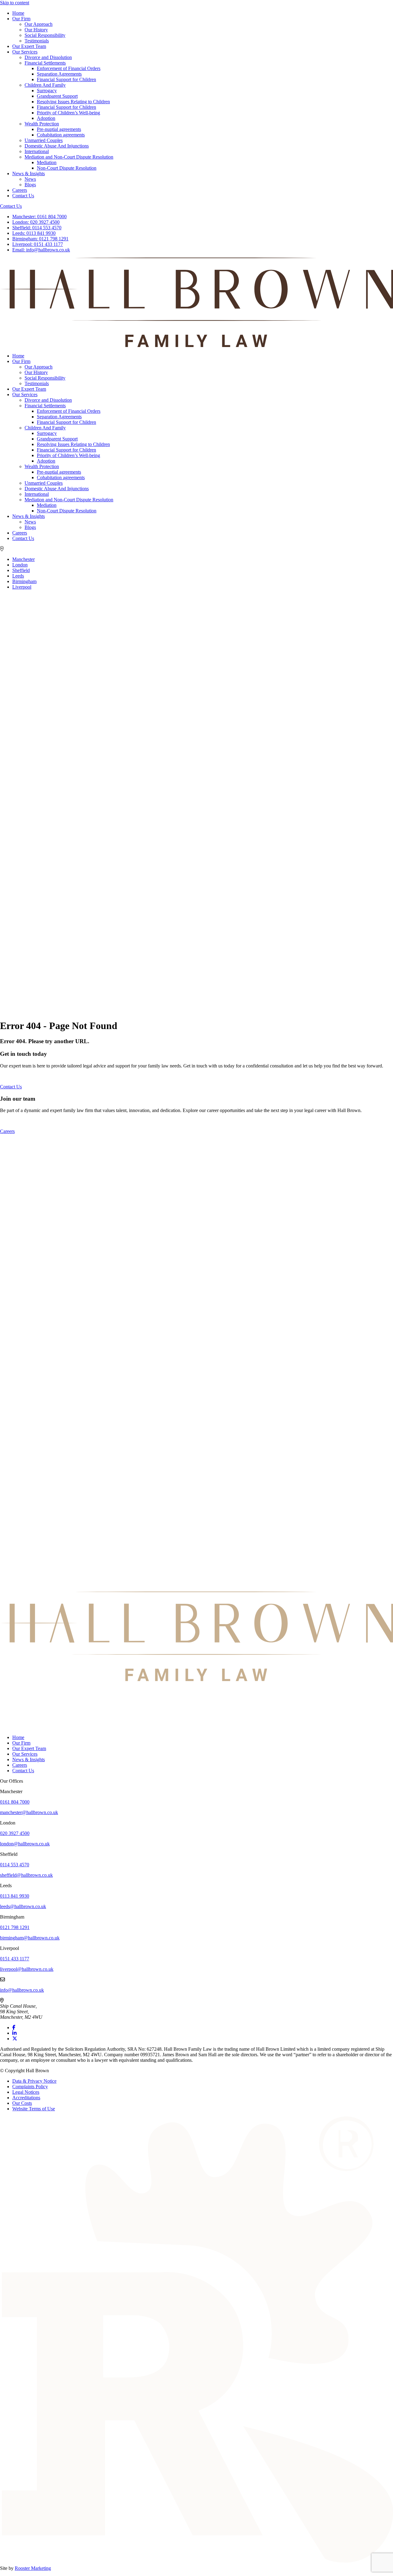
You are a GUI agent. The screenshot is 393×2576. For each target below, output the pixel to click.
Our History (36, 30)
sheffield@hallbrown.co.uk (26, 1875)
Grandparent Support (57, 96)
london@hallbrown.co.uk (25, 1844)
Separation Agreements (59, 74)
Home (18, 13)
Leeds (18, 576)
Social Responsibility (45, 35)
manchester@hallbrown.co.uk (29, 1812)
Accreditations (26, 2098)
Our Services (25, 52)
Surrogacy (47, 91)
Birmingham (24, 581)
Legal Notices (26, 2092)
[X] (15, 2039)
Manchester (23, 559)
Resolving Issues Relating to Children (73, 102)
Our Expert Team (29, 46)
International (37, 151)
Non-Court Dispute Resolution (67, 168)
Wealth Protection (42, 124)
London (20, 565)
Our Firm (21, 19)
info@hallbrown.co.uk (41, 250)
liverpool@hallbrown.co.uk (27, 1969)
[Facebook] (14, 2028)
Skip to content (15, 3)
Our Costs (22, 2103)
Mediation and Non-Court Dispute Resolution (69, 157)
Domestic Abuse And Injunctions (57, 146)
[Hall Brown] (196, 1680)
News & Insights (29, 174)
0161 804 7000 (39, 217)
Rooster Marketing (33, 2568)
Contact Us (23, 196)
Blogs (30, 185)
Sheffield (21, 570)
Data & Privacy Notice (34, 2081)
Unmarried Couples (44, 140)
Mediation (47, 162)
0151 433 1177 (38, 244)
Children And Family (45, 85)
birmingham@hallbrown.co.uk (30, 1938)
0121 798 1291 (40, 239)
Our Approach (39, 24)
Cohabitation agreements (61, 135)
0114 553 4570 (37, 228)
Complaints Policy (30, 2087)
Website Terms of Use (34, 2109)
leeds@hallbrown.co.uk (23, 1906)
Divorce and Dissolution (48, 57)
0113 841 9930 (34, 233)
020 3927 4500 (36, 222)
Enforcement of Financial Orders (69, 68)
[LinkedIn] (14, 2033)
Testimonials (37, 41)
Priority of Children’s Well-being (68, 113)
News (30, 179)
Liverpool (22, 587)
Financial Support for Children (66, 79)
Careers (20, 190)
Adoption (46, 118)
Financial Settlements (45, 63)
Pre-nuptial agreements (59, 129)
